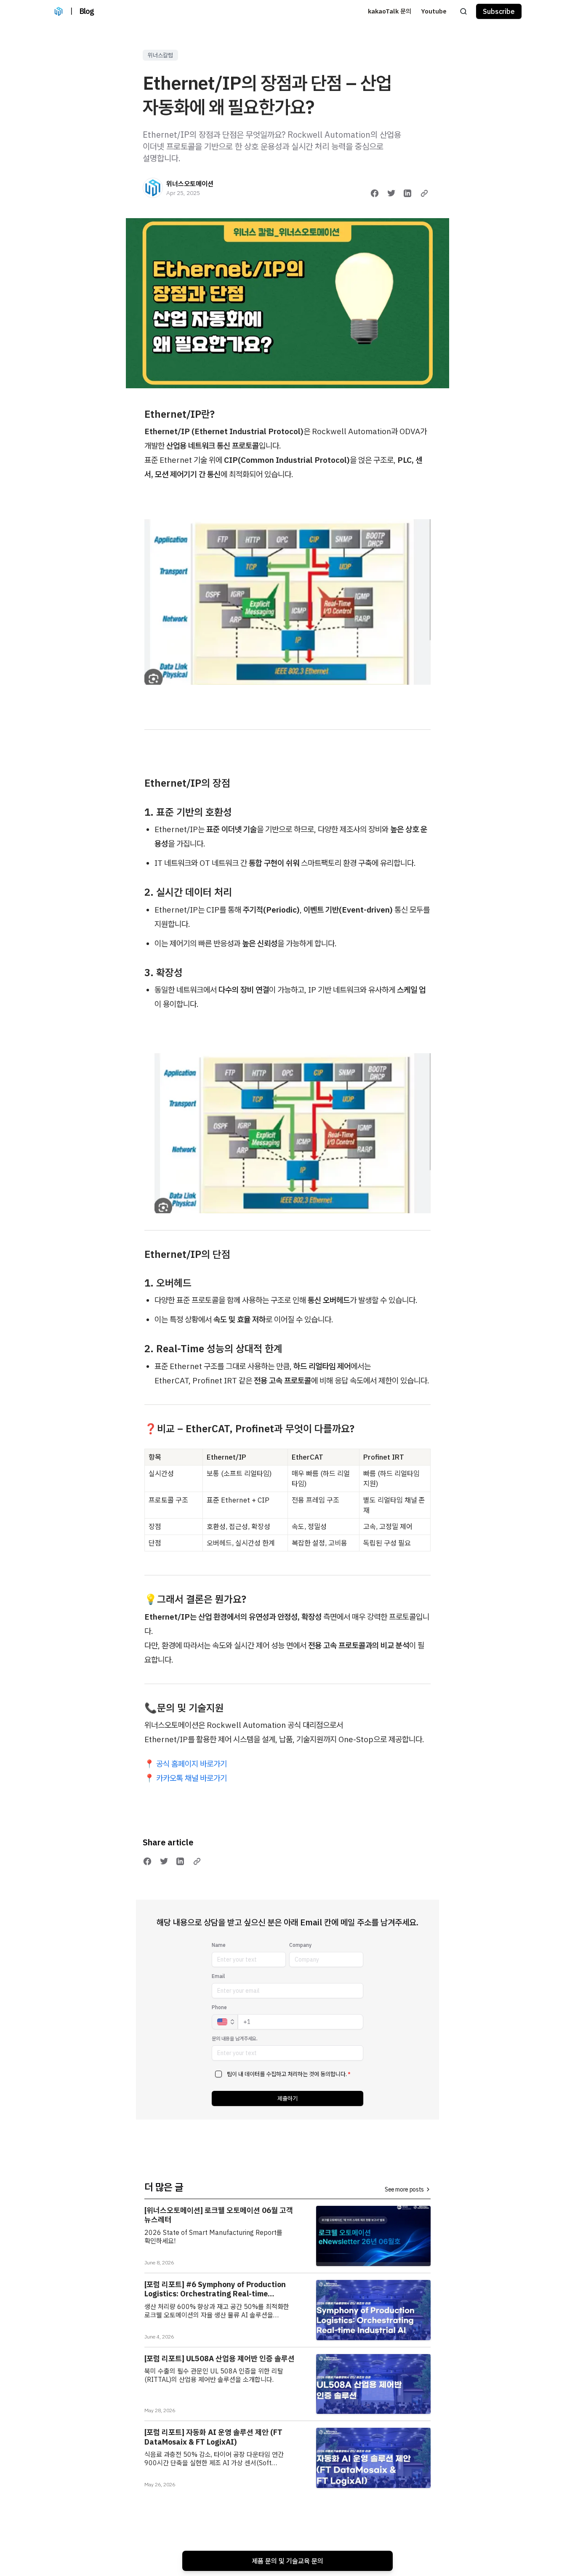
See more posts (404, 2189)
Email (218, 1976)
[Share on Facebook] (375, 193)
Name (219, 1945)
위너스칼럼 (160, 55)
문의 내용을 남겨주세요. (235, 2038)
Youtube (434, 11)
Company (300, 1945)
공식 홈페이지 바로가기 (192, 1764)
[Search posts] (463, 11)
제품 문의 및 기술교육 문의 (287, 2561)
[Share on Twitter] (391, 193)
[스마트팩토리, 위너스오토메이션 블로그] (59, 11)
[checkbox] (218, 2074)
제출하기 (287, 2098)
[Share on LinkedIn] (407, 193)
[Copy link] (424, 193)
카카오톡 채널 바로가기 (191, 1778)
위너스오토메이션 (190, 184)
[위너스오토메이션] (153, 188)
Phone (219, 2007)
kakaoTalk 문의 (390, 11)
